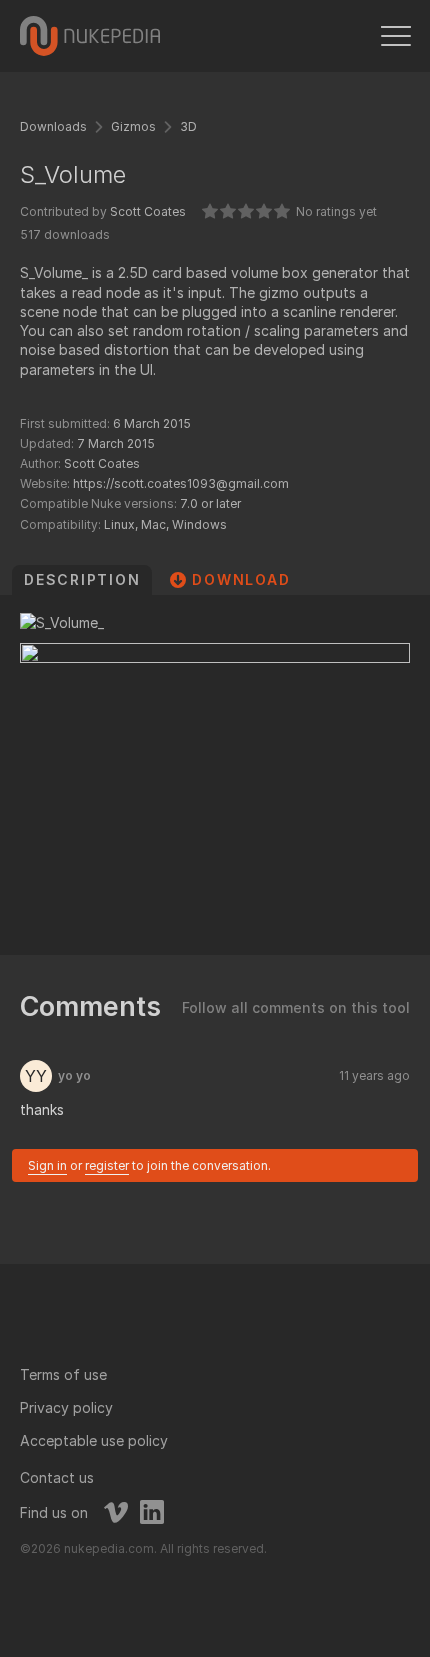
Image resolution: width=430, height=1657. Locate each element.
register (107, 1165)
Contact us (57, 1477)
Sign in (47, 1165)
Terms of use (63, 1374)
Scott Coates (148, 211)
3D (188, 126)
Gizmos (133, 126)
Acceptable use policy (94, 1440)
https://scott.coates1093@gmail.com (181, 483)
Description (82, 579)
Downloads (53, 126)
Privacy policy (66, 1407)
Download (241, 579)
